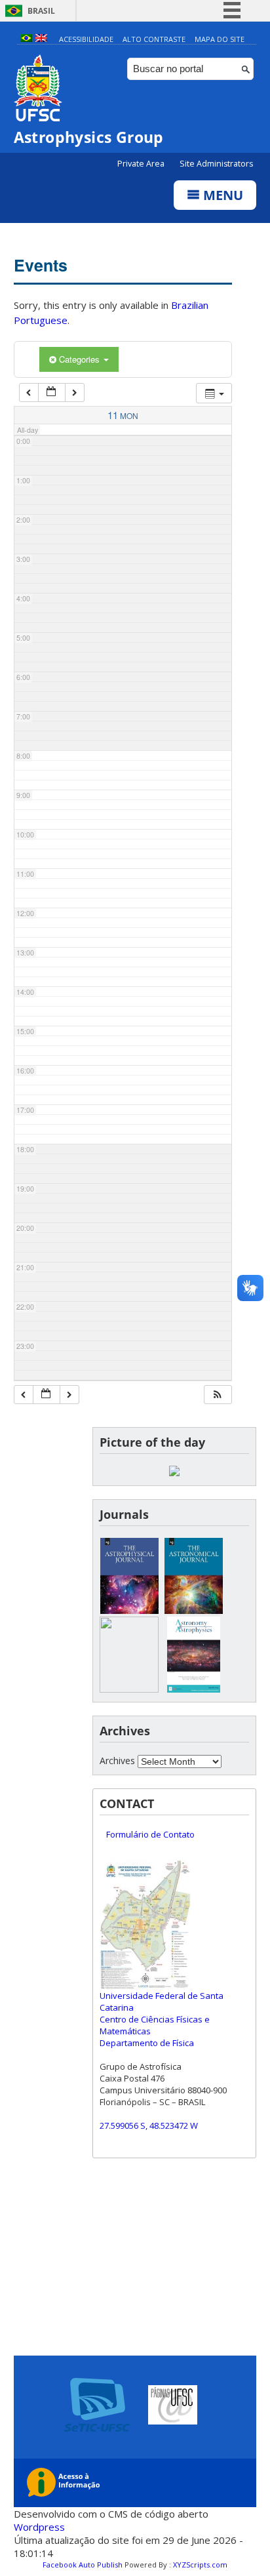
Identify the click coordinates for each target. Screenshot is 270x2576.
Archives (117, 1761)
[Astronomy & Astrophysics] (193, 1689)
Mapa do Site (220, 39)
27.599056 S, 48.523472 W (149, 2125)
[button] (218, 1395)
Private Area (142, 164)
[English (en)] (41, 39)
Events (41, 265)
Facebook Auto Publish (83, 2565)
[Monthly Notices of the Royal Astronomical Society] (129, 1689)
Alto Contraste (154, 39)
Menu (222, 195)
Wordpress (39, 2527)
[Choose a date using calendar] (52, 392)
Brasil (41, 11)
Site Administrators (216, 164)
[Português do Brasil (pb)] (26, 39)
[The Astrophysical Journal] (129, 1610)
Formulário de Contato (150, 1834)
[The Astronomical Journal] (193, 1610)
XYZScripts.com (200, 2565)
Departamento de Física (147, 2043)
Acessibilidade (86, 39)
